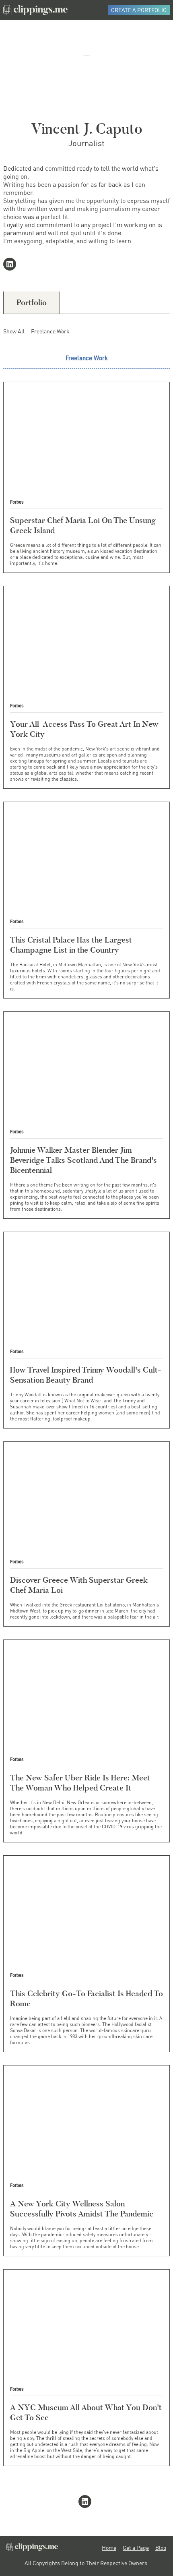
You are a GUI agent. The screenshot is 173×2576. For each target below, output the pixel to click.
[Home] (35, 10)
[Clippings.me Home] (32, 2549)
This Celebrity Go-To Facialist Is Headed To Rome (86, 1998)
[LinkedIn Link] (11, 265)
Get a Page (136, 2548)
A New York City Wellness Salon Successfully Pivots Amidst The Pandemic (82, 2209)
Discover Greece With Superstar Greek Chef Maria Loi (79, 1585)
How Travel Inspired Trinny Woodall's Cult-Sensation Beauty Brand (86, 1375)
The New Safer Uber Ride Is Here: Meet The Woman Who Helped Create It (80, 1783)
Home (109, 2548)
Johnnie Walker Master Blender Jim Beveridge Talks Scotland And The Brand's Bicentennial (83, 1160)
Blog (161, 2548)
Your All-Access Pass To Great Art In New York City (84, 729)
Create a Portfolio (139, 10)
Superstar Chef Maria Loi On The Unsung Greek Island (83, 525)
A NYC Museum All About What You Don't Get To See (86, 2412)
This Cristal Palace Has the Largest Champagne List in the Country (71, 945)
